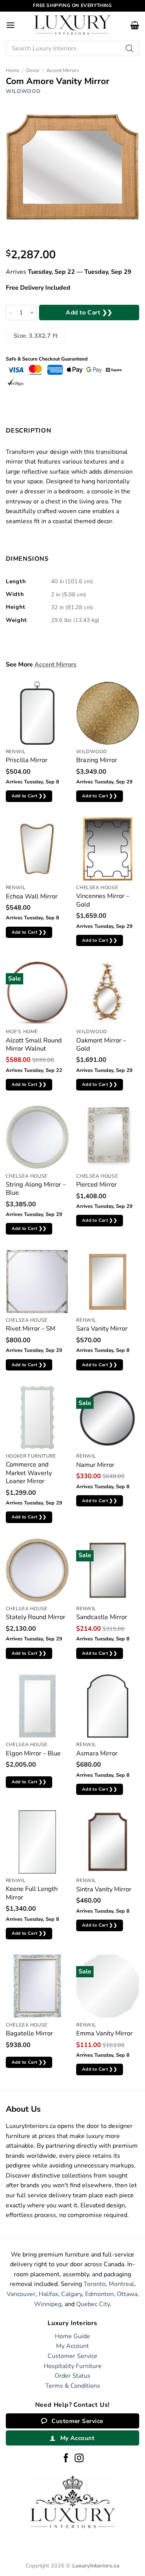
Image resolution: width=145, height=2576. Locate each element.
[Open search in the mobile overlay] (72, 48)
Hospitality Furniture (73, 2366)
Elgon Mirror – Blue (33, 1753)
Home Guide (72, 2336)
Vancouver (21, 2294)
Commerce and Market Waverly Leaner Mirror (29, 1473)
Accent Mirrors (63, 70)
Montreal (121, 2284)
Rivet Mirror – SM (31, 1328)
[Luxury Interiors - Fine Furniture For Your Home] (73, 25)
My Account (72, 2346)
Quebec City (93, 2304)
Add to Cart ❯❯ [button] (29, 796)
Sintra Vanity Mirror (104, 1889)
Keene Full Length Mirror (32, 1893)
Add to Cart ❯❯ (89, 312)
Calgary (72, 2294)
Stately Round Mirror (36, 1617)
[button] (10, 25)
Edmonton (99, 2294)
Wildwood (23, 91)
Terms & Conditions (73, 2386)
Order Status (72, 2376)
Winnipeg (48, 2304)
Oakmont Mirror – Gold (101, 1045)
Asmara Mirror (97, 1753)
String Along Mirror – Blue (36, 1189)
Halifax (48, 2294)
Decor (33, 70)
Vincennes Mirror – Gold (103, 900)
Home (13, 70)
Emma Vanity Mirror (104, 2033)
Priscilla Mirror (27, 760)
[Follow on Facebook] (66, 2459)
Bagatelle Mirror (29, 2033)
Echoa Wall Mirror (32, 896)
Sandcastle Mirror (102, 1617)
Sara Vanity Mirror (102, 1328)
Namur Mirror (95, 1465)
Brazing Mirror (97, 760)
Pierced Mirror (96, 1184)
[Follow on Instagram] (79, 2459)
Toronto (95, 2284)
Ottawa (127, 2294)
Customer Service (72, 2356)
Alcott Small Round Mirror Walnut (34, 1045)
